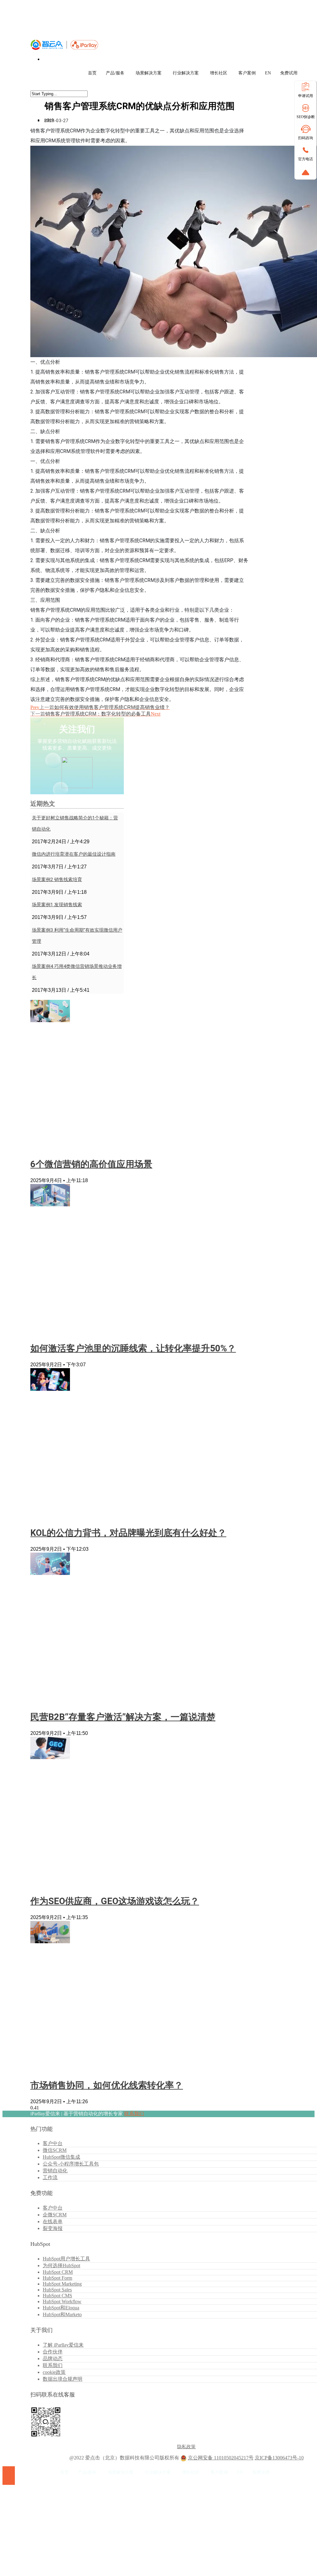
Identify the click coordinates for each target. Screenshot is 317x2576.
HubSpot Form (57, 2278)
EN (268, 73)
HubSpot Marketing (62, 2284)
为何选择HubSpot (61, 2266)
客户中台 (53, 2143)
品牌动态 (53, 2359)
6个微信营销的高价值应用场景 (91, 1164)
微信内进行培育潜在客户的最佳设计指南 (74, 854)
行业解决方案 (186, 73)
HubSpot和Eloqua (61, 2308)
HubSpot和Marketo (62, 2314)
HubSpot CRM (58, 2272)
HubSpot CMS (57, 2296)
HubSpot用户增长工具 (66, 2259)
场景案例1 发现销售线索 (57, 905)
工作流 (50, 2177)
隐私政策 (186, 2447)
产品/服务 (115, 73)
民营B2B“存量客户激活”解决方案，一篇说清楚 (123, 1717)
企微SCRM (55, 2215)
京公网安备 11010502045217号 (221, 2458)
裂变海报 (53, 2228)
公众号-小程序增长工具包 (71, 2164)
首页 (92, 73)
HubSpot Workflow (62, 2301)
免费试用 (289, 73)
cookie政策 (54, 2372)
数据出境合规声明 (63, 2379)
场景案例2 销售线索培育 (57, 880)
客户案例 (247, 73)
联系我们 (134, 2114)
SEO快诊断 (306, 117)
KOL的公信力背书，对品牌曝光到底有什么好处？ (128, 1533)
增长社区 (219, 73)
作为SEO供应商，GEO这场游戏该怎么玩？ (115, 1901)
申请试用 (306, 96)
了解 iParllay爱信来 (63, 2345)
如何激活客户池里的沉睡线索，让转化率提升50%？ (133, 1348)
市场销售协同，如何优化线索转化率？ (107, 2085)
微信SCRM (55, 2150)
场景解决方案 (149, 73)
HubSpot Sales (57, 2290)
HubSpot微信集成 (61, 2157)
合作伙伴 (53, 2352)
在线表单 (53, 2221)
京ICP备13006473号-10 (279, 2458)
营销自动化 (55, 2171)
